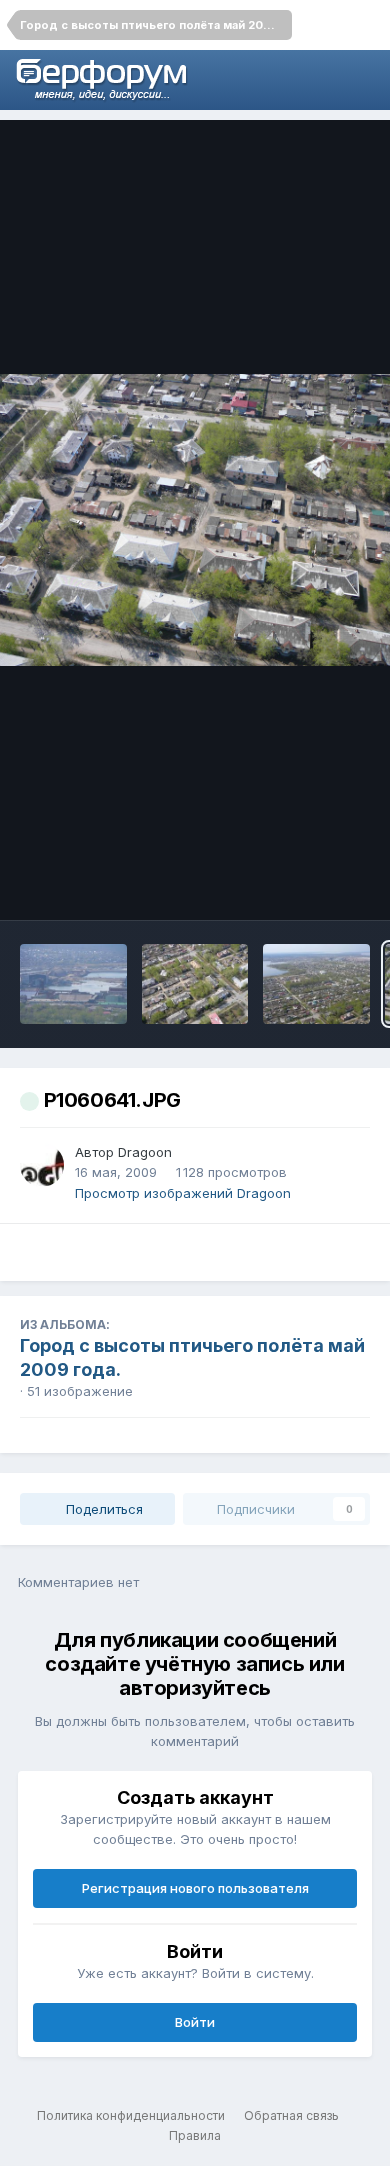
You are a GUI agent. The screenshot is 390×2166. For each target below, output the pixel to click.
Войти (195, 2022)
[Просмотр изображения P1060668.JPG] (73, 984)
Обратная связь (291, 2115)
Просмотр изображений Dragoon (183, 1193)
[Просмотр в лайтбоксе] (195, 520)
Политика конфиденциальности (131, 2115)
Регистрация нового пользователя (195, 1888)
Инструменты (299, 884)
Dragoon (145, 1152)
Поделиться (102, 1509)
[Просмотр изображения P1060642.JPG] (316, 984)
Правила (195, 2135)
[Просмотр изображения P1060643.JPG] (195, 984)
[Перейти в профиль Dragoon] (42, 1165)
